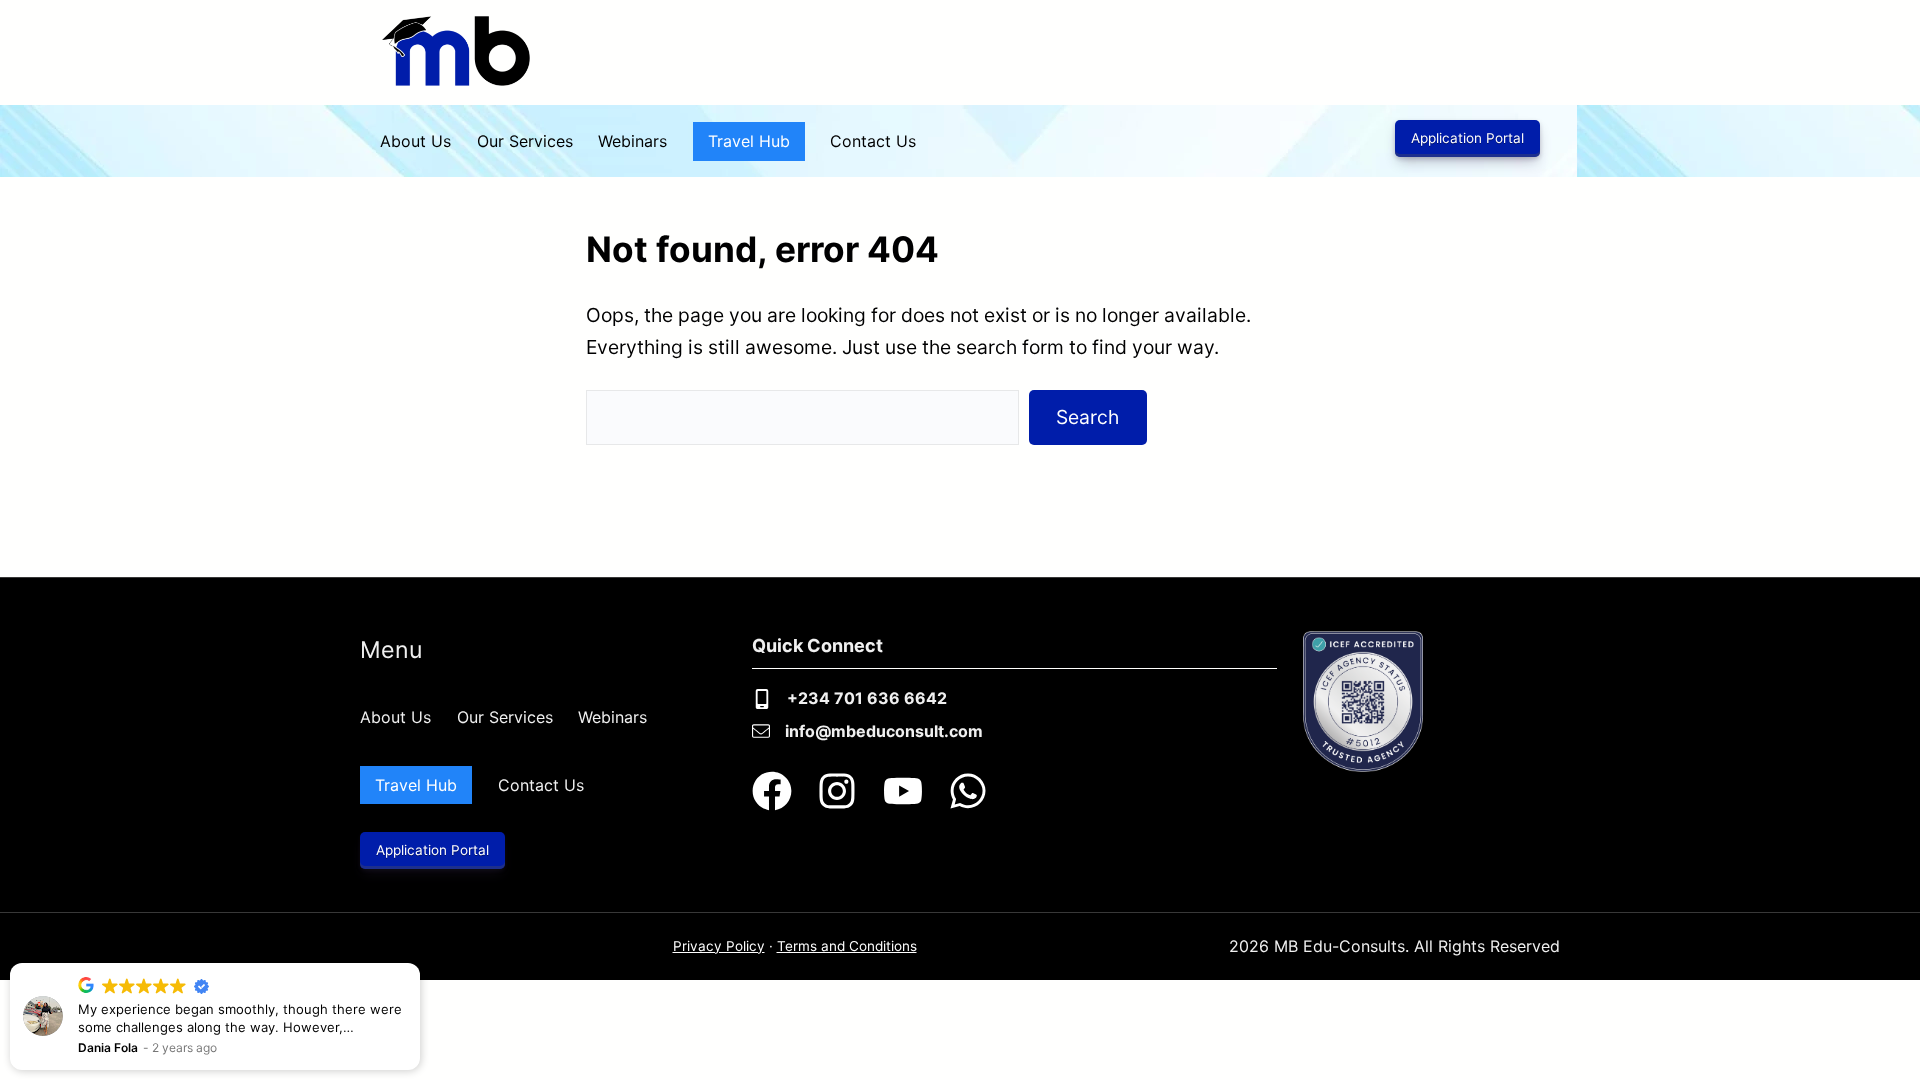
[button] (419, 964)
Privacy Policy (719, 946)
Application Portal (1467, 138)
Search (1087, 417)
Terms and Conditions (847, 946)
